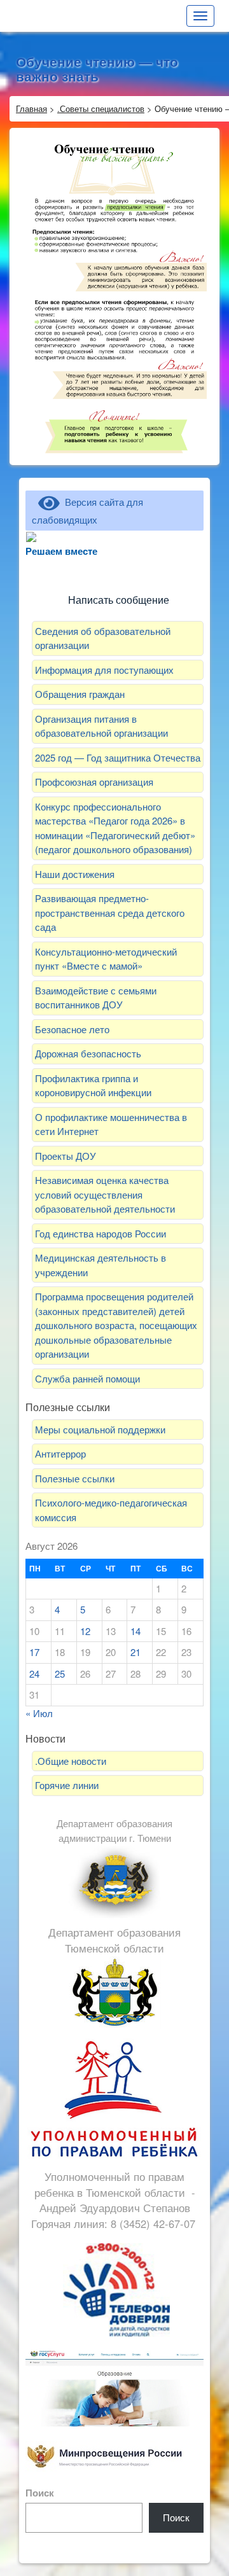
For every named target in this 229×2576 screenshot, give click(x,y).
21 (135, 1652)
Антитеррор (60, 1453)
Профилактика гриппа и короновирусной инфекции (93, 1085)
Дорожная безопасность (88, 1053)
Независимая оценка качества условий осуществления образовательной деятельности (105, 1194)
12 (85, 1631)
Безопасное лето (72, 1029)
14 (135, 1631)
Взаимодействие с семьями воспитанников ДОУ (96, 998)
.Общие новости (71, 1761)
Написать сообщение (119, 600)
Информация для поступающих (104, 670)
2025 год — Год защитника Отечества (118, 757)
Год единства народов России (101, 1233)
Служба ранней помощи (87, 1378)
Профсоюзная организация (94, 782)
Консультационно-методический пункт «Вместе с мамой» (106, 959)
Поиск (40, 2493)
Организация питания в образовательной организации (101, 726)
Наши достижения (75, 874)
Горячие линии (67, 1785)
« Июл (39, 1713)
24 (34, 1674)
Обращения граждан (80, 694)
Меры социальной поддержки (100, 1429)
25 (60, 1674)
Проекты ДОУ (66, 1156)
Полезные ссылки (75, 1478)
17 (34, 1652)
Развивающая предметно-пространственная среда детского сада (110, 912)
